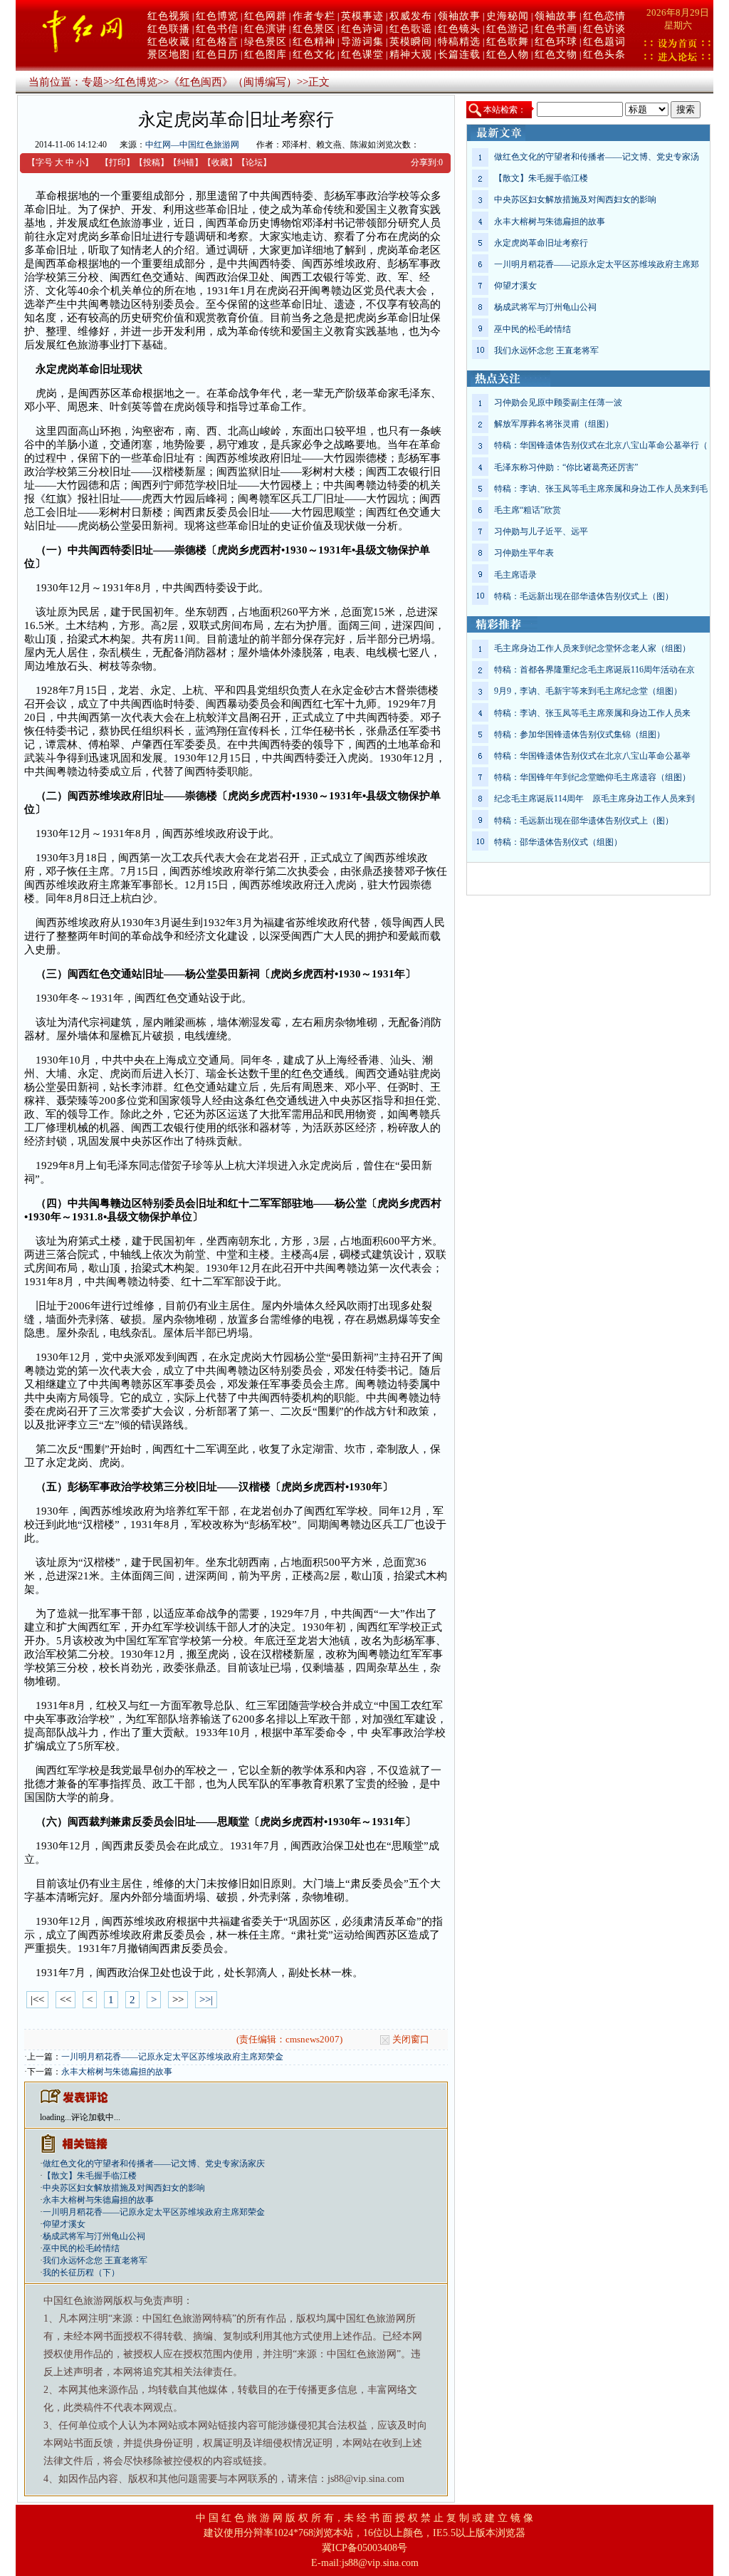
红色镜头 (459, 29)
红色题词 (604, 42)
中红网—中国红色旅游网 (192, 145)
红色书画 (556, 29)
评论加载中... (96, 2117)
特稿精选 (459, 42)
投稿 (152, 162)
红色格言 (217, 42)
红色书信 (217, 29)
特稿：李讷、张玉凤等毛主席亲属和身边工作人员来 (592, 713)
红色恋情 (604, 16)
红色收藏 (169, 42)
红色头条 (604, 54)
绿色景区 (266, 42)
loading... (56, 2117)
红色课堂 (362, 54)
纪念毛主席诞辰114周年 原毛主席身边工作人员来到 (594, 799)
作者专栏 (314, 16)
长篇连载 (459, 54)
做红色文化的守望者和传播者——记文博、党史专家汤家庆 (154, 2164)
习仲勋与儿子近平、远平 (541, 531)
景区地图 (169, 54)
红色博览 (217, 16)
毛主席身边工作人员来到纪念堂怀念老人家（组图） (592, 648)
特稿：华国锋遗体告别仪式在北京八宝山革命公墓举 (592, 756)
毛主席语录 (515, 575)
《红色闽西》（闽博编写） (233, 82)
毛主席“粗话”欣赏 (528, 510)
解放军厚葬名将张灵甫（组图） (554, 424)
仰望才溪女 (64, 2224)
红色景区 (314, 29)
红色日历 (217, 54)
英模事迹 (362, 16)
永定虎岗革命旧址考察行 (541, 243)
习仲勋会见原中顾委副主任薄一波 (558, 402)
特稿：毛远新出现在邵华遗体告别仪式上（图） (584, 596)
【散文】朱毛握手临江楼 (90, 2176)
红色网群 (266, 16)
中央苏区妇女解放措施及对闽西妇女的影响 (124, 2188)
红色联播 (169, 29)
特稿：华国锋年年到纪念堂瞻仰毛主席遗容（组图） (592, 777)
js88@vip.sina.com (380, 2563)
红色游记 (508, 29)
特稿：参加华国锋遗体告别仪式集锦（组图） (579, 734)
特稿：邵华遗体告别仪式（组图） (558, 842)
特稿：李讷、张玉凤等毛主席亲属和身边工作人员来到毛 (601, 489)
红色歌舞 (508, 42)
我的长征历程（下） (81, 2273)
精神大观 (411, 54)
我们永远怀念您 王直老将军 (95, 2260)
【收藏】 (220, 162)
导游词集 (362, 42)
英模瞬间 (411, 42)
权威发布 (411, 16)
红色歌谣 (411, 29)
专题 (93, 82)
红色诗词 (362, 29)
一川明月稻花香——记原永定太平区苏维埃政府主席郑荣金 (172, 2057)
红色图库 (266, 54)
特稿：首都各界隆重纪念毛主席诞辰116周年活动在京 (594, 670)
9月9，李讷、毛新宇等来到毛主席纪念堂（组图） (588, 691)
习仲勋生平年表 (524, 553)
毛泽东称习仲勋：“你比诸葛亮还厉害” (566, 467)
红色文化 (314, 54)
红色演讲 (266, 29)
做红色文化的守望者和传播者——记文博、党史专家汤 (597, 157)
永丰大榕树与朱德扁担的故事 (117, 2072)
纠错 (186, 162)
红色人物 (508, 54)
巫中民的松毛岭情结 (81, 2248)
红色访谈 (604, 29)
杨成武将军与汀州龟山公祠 (94, 2236)
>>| (206, 2000)
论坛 (254, 162)
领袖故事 (459, 16)
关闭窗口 (411, 2039)
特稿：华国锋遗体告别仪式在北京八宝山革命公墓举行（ (601, 445)
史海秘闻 (508, 16)
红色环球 (556, 42)
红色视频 (169, 16)
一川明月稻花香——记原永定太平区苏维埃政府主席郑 (597, 264)
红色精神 (314, 42)
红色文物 (556, 54)
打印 (117, 162)
